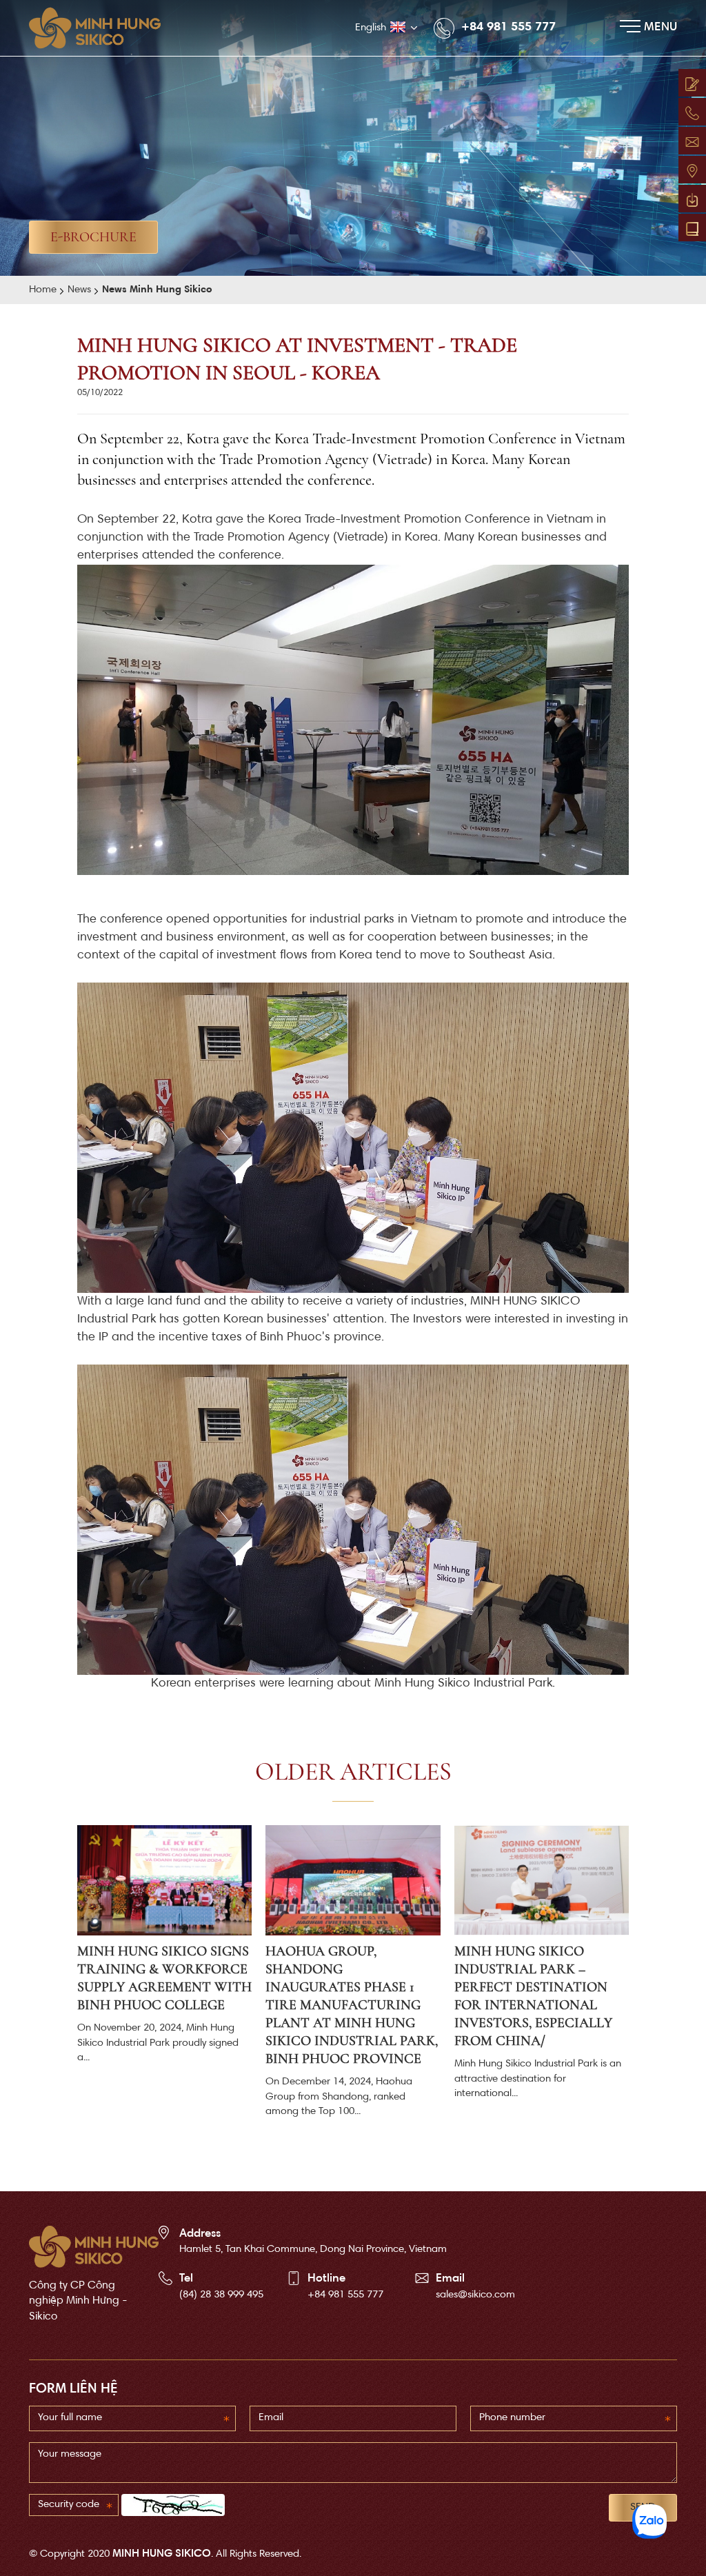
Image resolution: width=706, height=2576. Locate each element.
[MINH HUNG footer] (94, 2247)
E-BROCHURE (93, 237)
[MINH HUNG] (102, 28)
